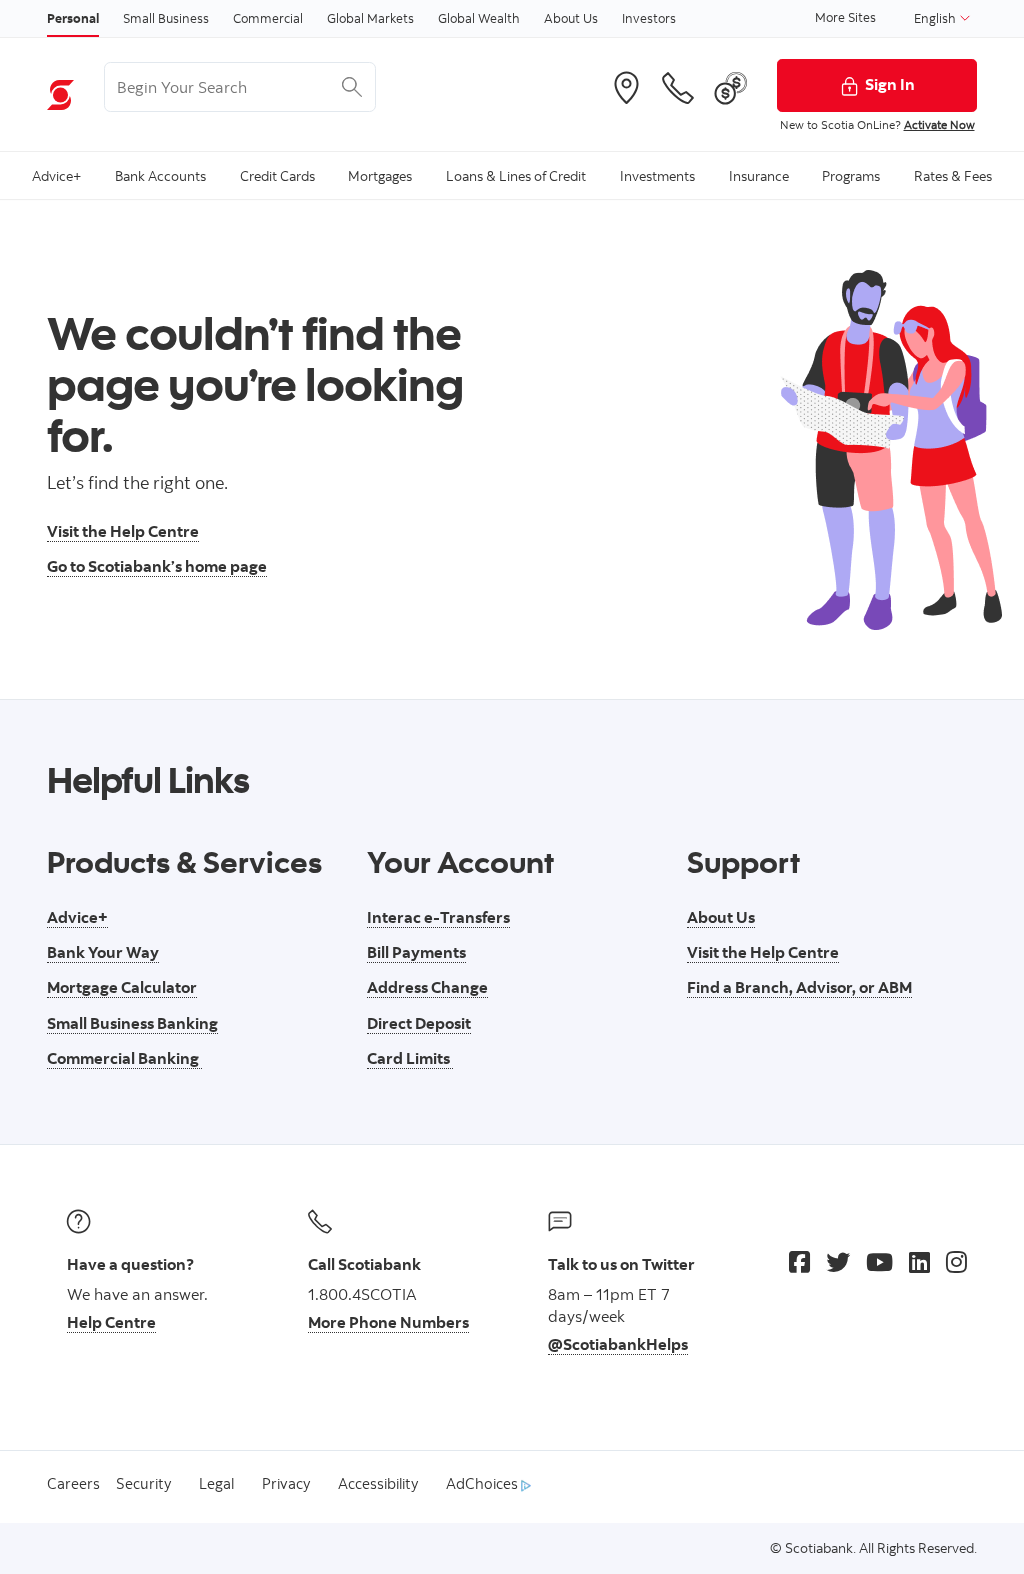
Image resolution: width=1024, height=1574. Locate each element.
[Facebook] (799, 1262)
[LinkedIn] (919, 1262)
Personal (73, 18)
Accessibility (378, 1483)
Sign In (890, 84)
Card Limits (410, 1058)
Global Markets (370, 18)
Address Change (427, 987)
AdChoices (483, 1483)
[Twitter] (838, 1262)
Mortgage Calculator (122, 987)
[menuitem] (56, 175)
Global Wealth (479, 18)
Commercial (268, 18)
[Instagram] (956, 1262)
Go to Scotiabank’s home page (157, 566)
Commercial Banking (124, 1058)
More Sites (845, 17)
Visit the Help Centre (123, 531)
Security (143, 1483)
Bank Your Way (103, 952)
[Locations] (626, 88)
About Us (571, 18)
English (936, 18)
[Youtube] (879, 1262)
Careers (73, 1483)
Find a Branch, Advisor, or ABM (799, 987)
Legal (216, 1483)
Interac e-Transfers (438, 917)
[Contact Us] (678, 88)
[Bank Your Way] (731, 88)
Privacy (286, 1483)
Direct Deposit (419, 1023)
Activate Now (939, 124)
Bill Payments (416, 952)
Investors (649, 18)
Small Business (166, 18)
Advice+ (77, 917)
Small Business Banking (132, 1023)
